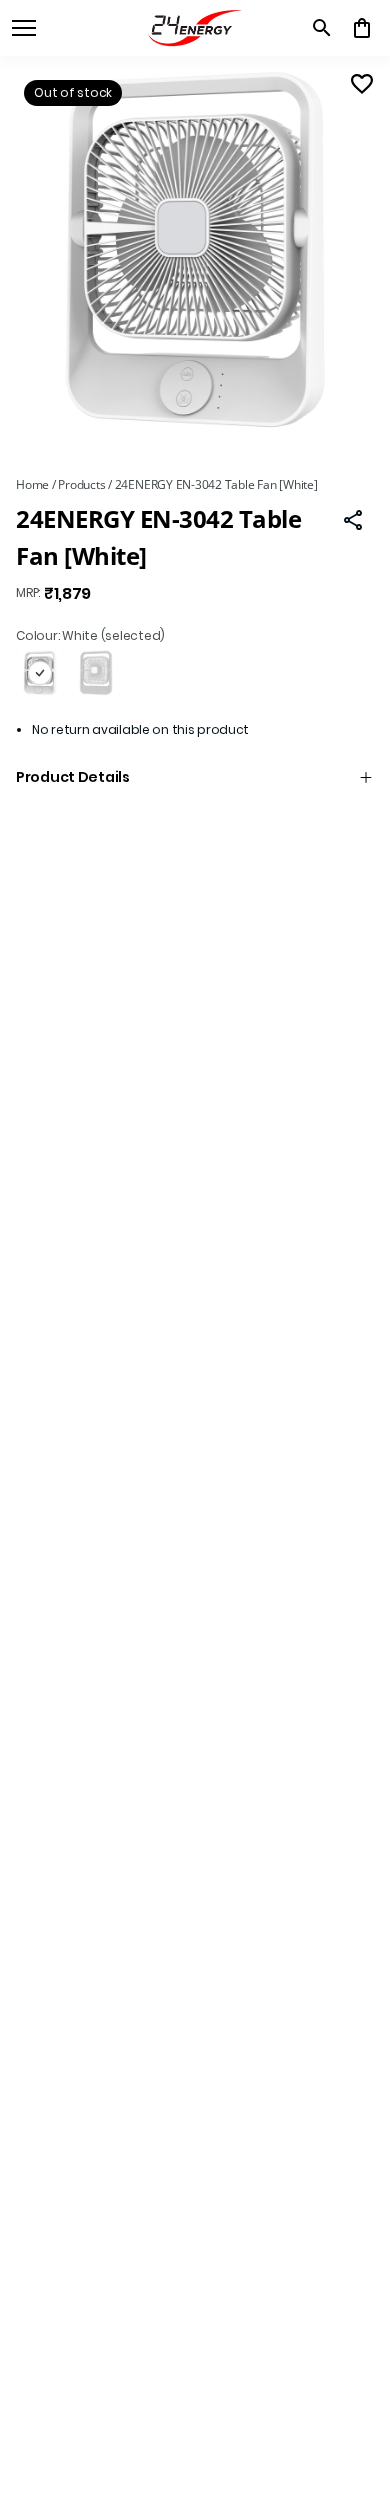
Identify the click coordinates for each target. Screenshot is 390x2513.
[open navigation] (24, 28)
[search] (322, 28)
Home (32, 484)
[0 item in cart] (362, 28)
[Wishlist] (362, 84)
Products (81, 484)
